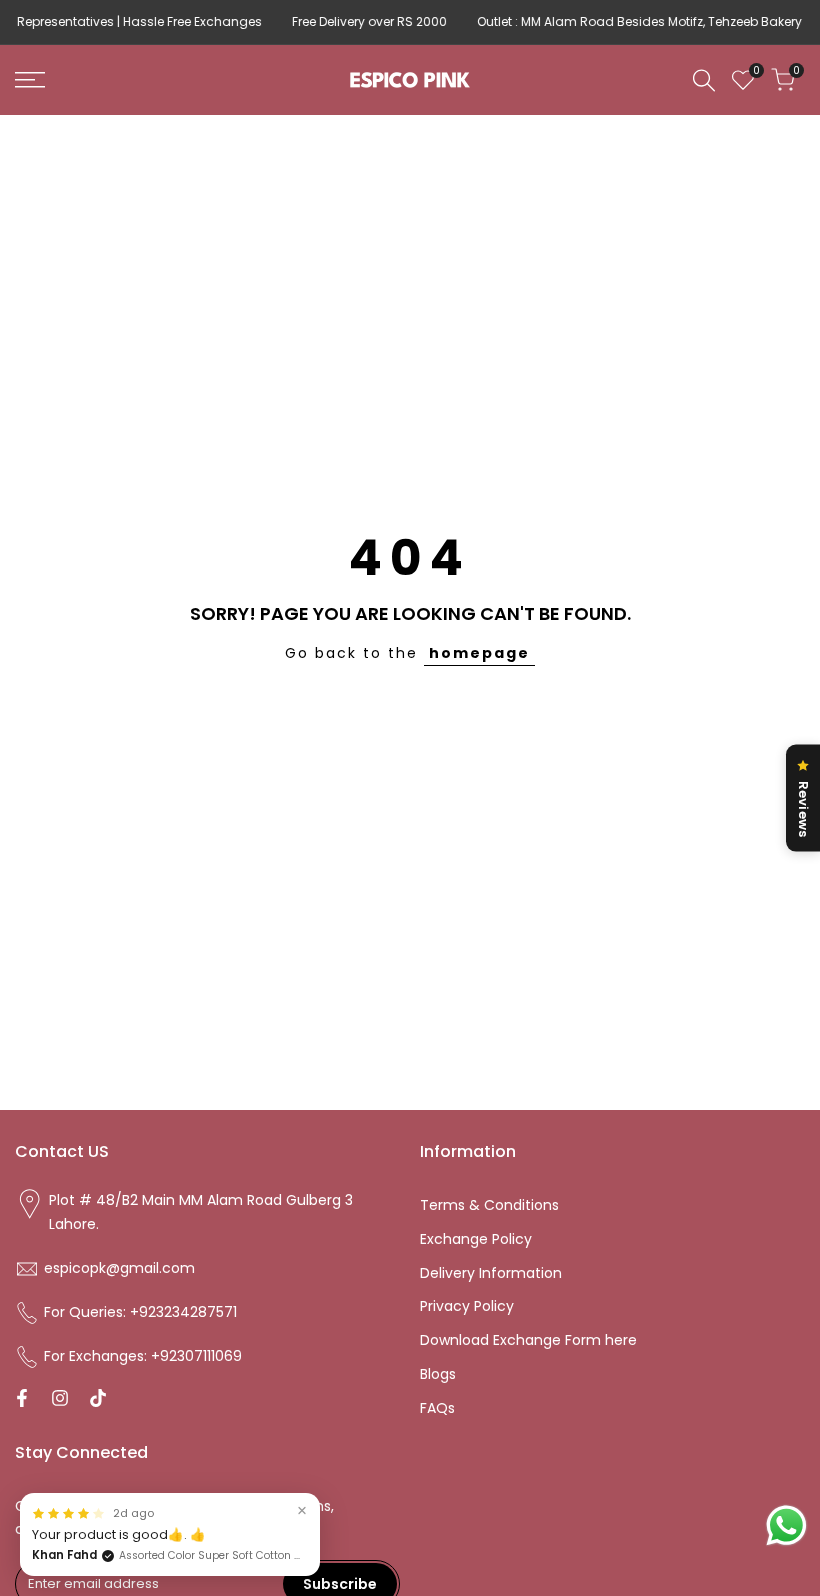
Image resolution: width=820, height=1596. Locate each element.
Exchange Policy (476, 1239)
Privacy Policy (467, 1306)
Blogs (438, 1374)
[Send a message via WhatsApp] (786, 1525)
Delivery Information (491, 1273)
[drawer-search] (704, 80)
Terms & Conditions (489, 1205)
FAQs (437, 1408)
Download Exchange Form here (528, 1340)
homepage (479, 653)
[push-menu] (30, 80)
